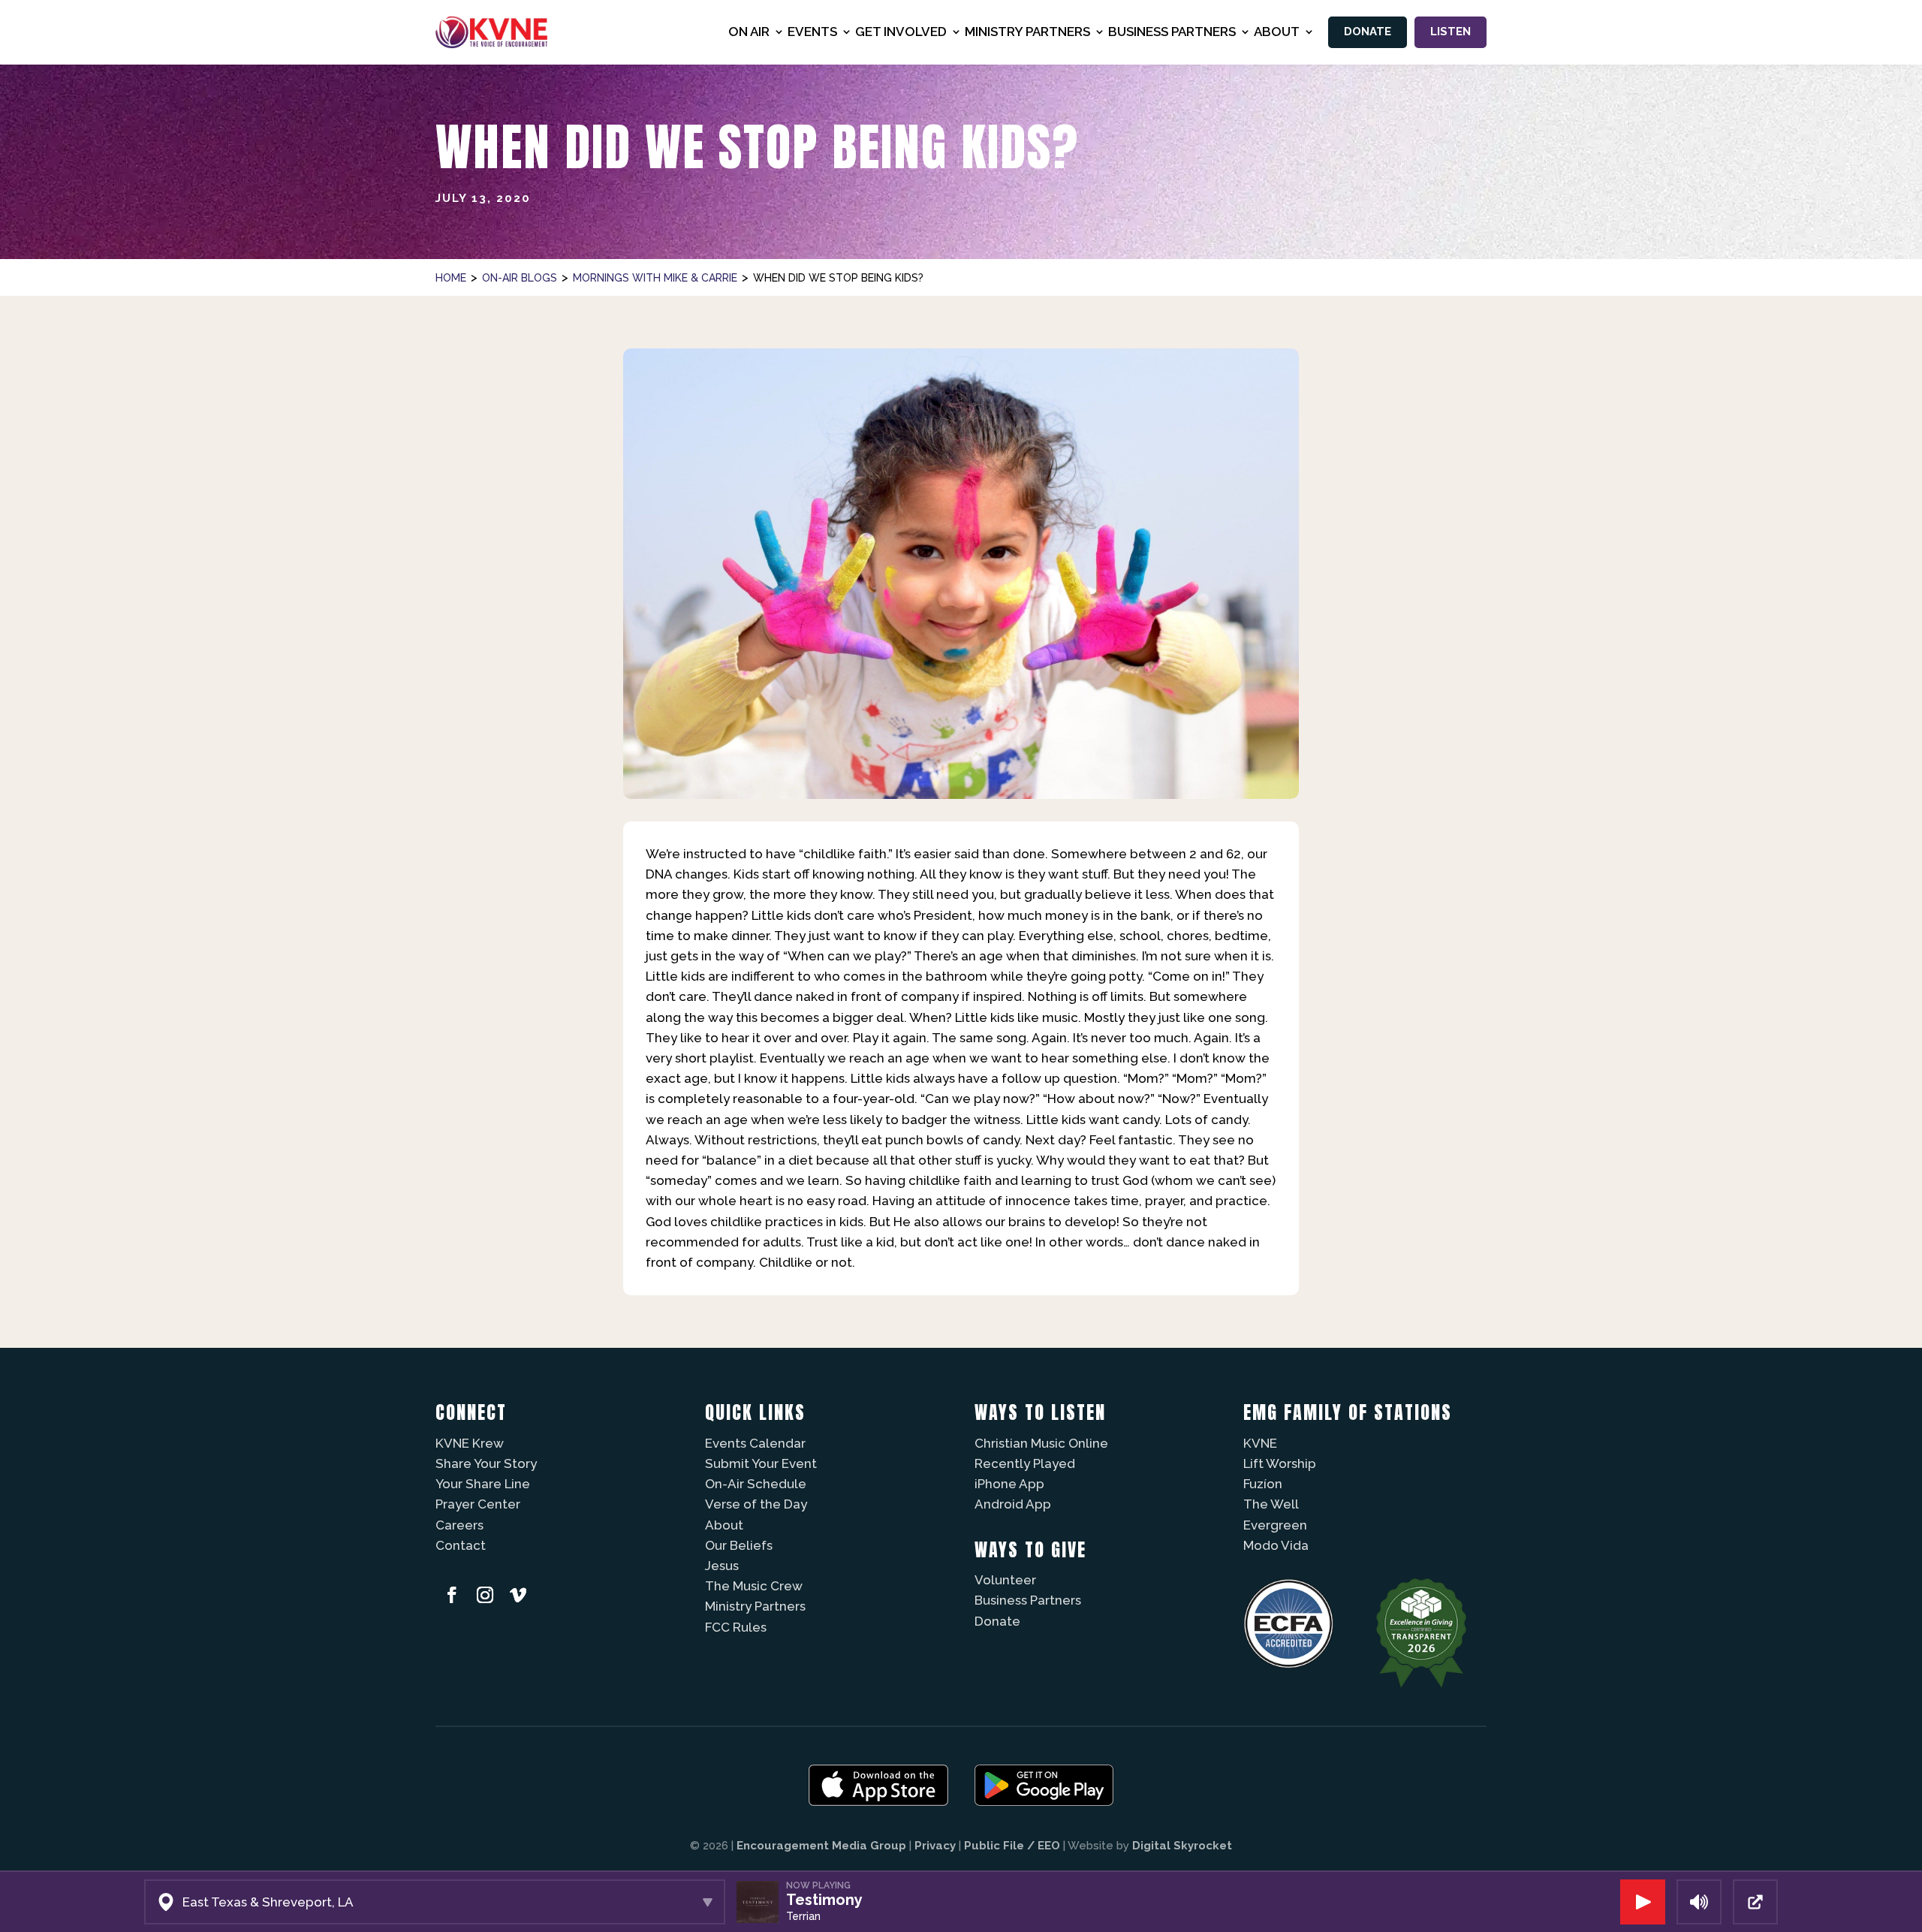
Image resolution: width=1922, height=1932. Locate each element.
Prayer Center (478, 1504)
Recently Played (1025, 1463)
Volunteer (1005, 1580)
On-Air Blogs (520, 278)
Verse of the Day (756, 1504)
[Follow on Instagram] (485, 1595)
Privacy (935, 1846)
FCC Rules (736, 1627)
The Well (1271, 1504)
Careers (459, 1525)
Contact (461, 1545)
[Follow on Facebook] (452, 1595)
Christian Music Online (1041, 1443)
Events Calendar (755, 1443)
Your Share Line (483, 1484)
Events (812, 32)
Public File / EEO (1012, 1846)
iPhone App (1009, 1484)
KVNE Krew (470, 1443)
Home (451, 278)
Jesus (722, 1566)
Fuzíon (1263, 1484)
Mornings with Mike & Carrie (655, 278)
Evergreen (1275, 1525)
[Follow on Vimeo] (518, 1595)
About (724, 1525)
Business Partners (1028, 1600)
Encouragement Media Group (821, 1846)
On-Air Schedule (756, 1484)
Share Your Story (486, 1463)
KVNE (1260, 1443)
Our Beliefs (739, 1545)
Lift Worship (1280, 1463)
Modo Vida (1276, 1545)
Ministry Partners (755, 1606)
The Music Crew (754, 1586)
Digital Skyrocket (1182, 1846)
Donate (1368, 32)
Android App (1013, 1504)
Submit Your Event (761, 1463)
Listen (1451, 32)
